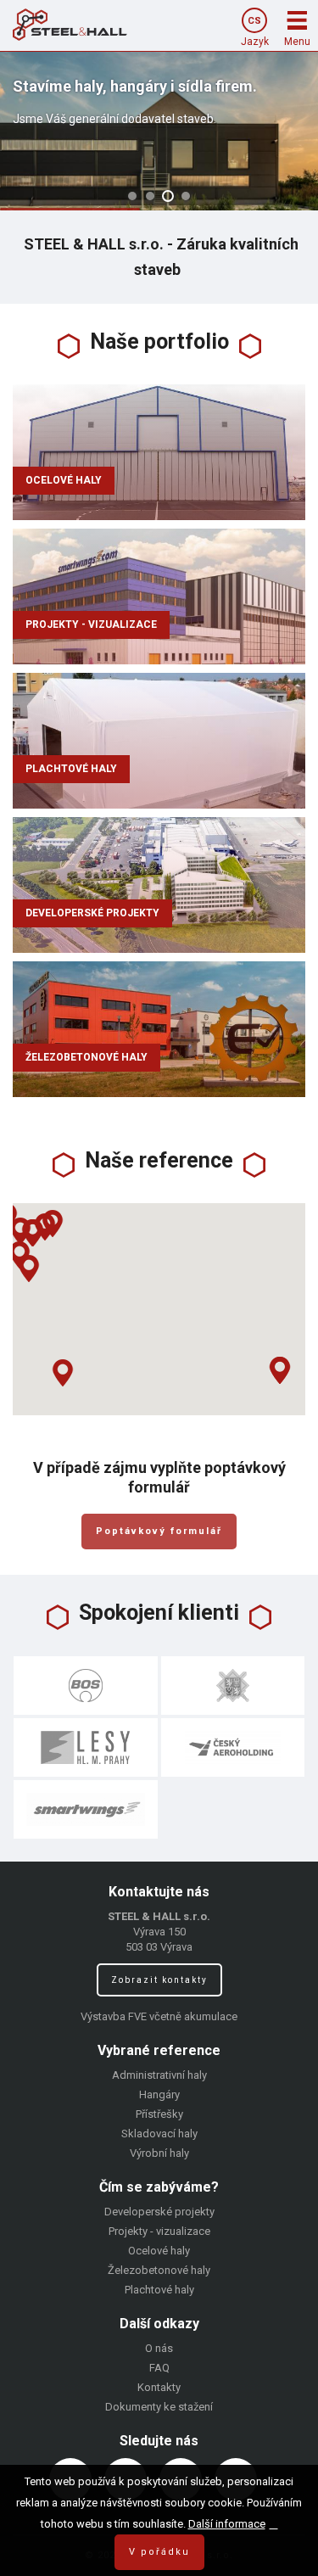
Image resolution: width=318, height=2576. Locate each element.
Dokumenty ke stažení (159, 2407)
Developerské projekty (92, 913)
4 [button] (186, 196)
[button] (29, 1268)
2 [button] (150, 196)
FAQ (159, 2368)
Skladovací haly (159, 2134)
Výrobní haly (159, 2153)
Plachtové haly (71, 769)
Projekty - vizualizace (91, 624)
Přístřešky (159, 2114)
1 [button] (132, 196)
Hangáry (159, 2094)
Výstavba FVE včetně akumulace (159, 2016)
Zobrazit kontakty (159, 1980)
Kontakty (159, 2387)
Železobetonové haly (86, 1057)
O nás (159, 2348)
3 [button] (168, 196)
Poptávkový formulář (159, 1531)
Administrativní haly (159, 2075)
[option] (159, 131)
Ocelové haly (64, 480)
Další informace (227, 2524)
